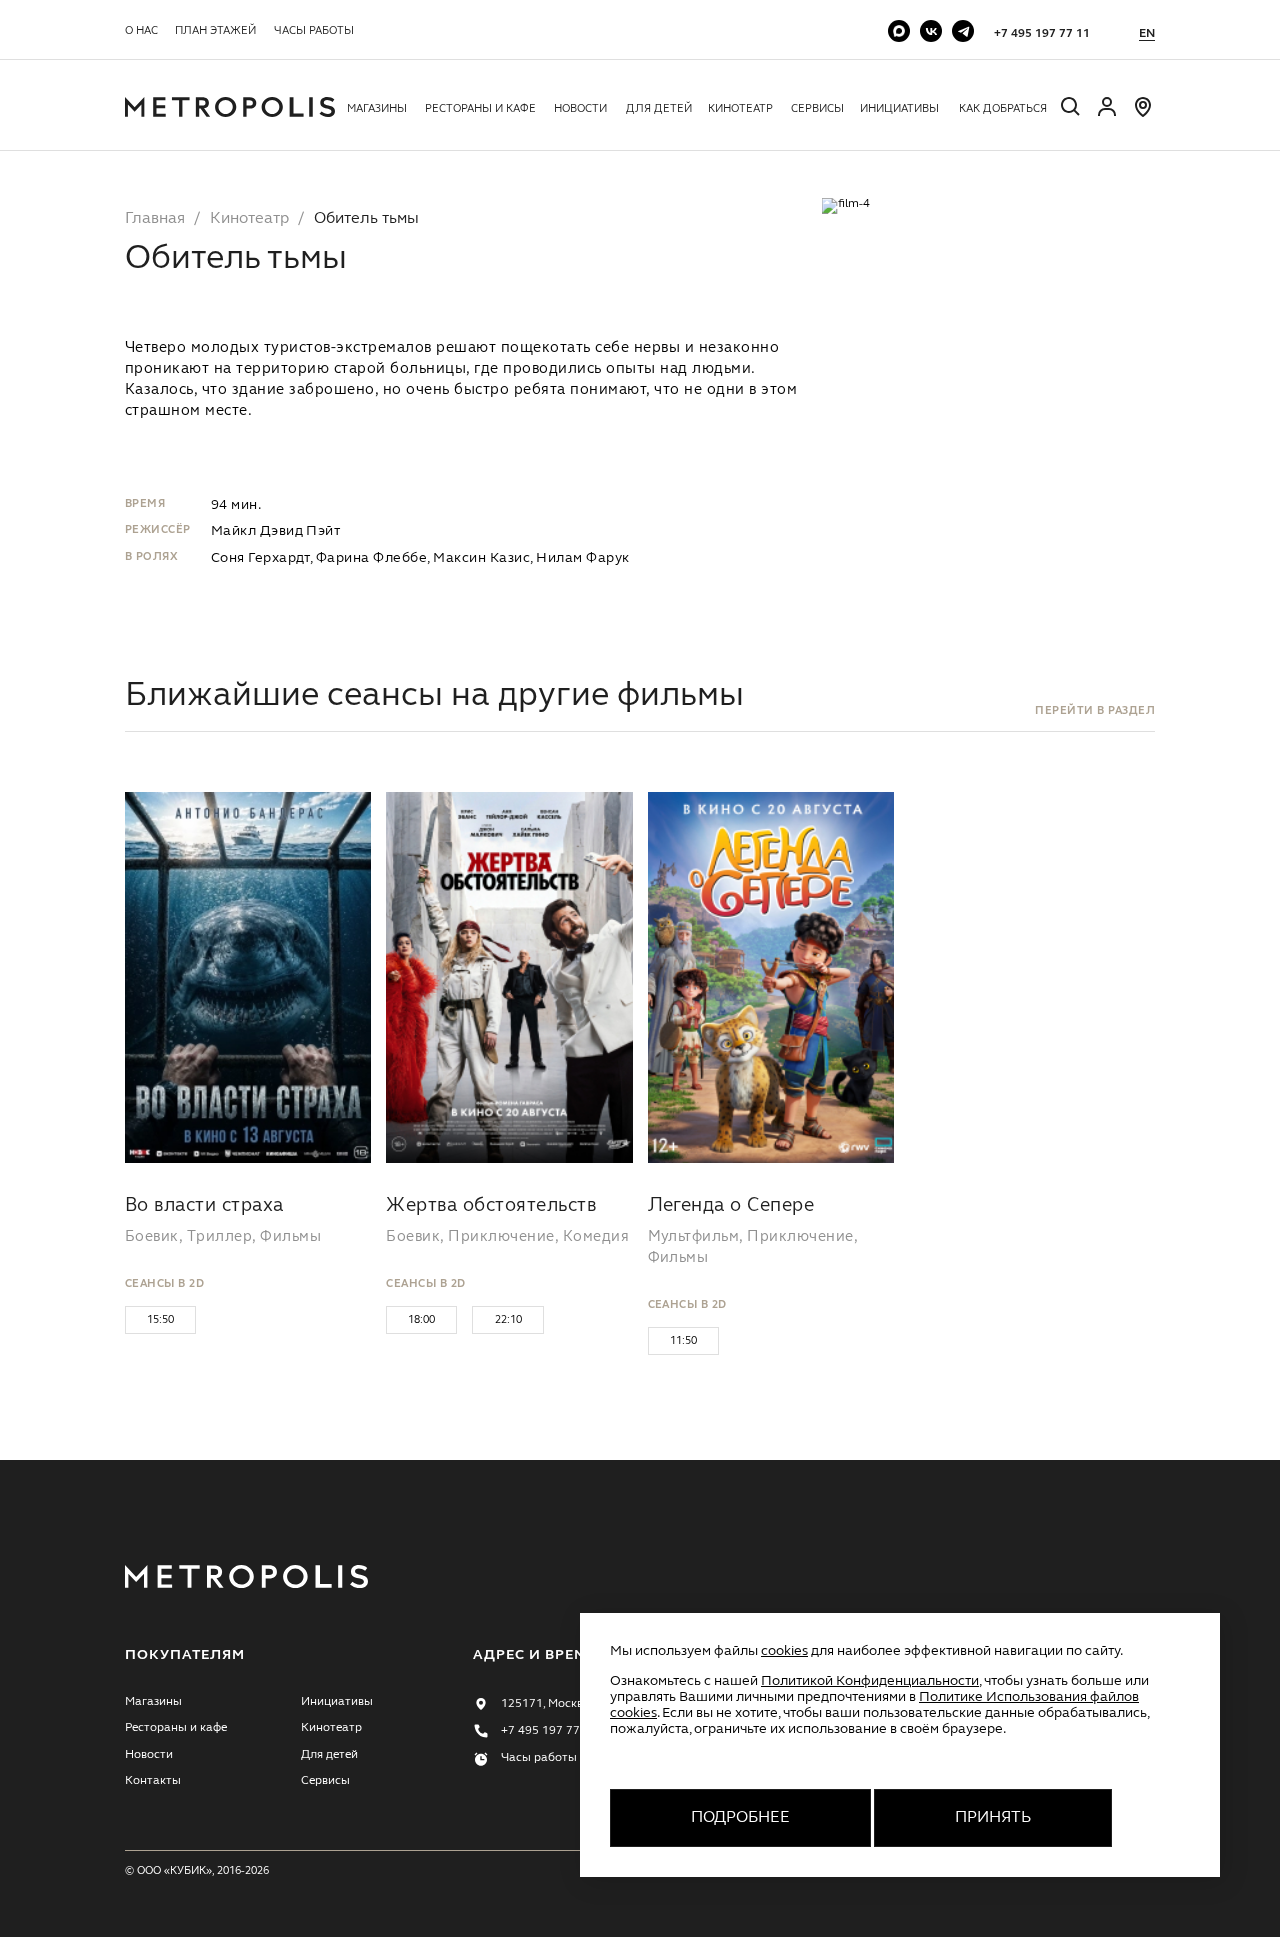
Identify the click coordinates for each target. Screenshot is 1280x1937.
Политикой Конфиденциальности (870, 1681)
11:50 (683, 1341)
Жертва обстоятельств (491, 1206)
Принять (993, 1818)
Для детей (659, 109)
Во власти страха (204, 1206)
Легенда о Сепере (731, 1206)
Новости (580, 109)
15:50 (160, 1320)
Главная (155, 219)
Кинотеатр (740, 109)
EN (1147, 34)
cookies (784, 1651)
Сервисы (817, 109)
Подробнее (740, 1818)
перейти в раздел (1095, 711)
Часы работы (314, 31)
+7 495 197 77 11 (1042, 34)
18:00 (421, 1320)
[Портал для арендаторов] (1107, 116)
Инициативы (899, 109)
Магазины (377, 109)
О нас (141, 31)
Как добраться (1003, 109)
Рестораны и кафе (480, 109)
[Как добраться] (1143, 116)
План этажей (215, 31)
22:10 (508, 1320)
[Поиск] (1071, 109)
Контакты (153, 1781)
